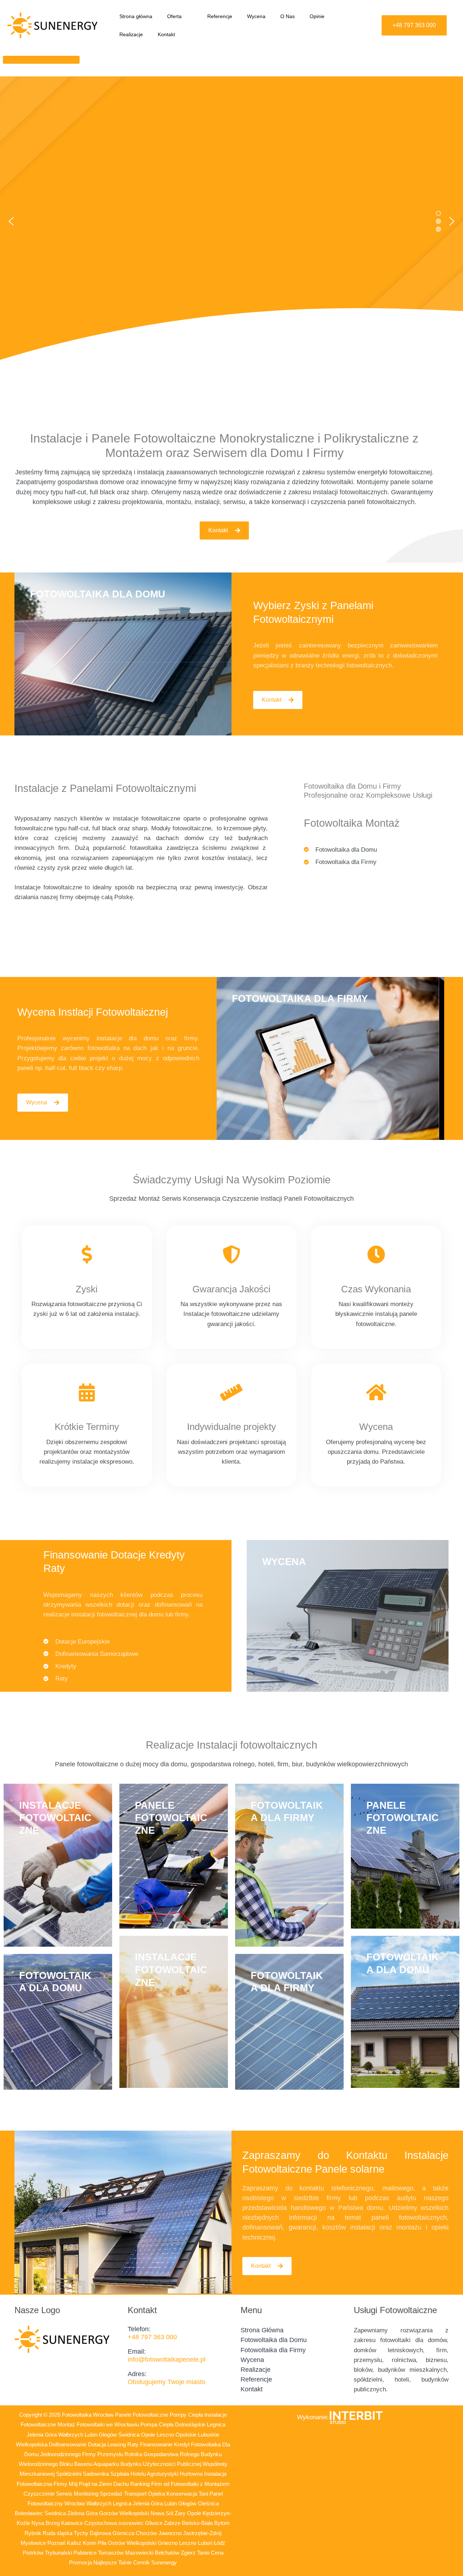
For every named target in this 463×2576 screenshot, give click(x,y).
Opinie (317, 16)
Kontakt (166, 34)
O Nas (288, 16)
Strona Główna (262, 2330)
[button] (184, 16)
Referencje (220, 16)
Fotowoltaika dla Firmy (273, 2350)
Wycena (256, 16)
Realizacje (131, 34)
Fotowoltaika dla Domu (274, 2340)
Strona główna (136, 16)
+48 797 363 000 (152, 2337)
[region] (231, 221)
